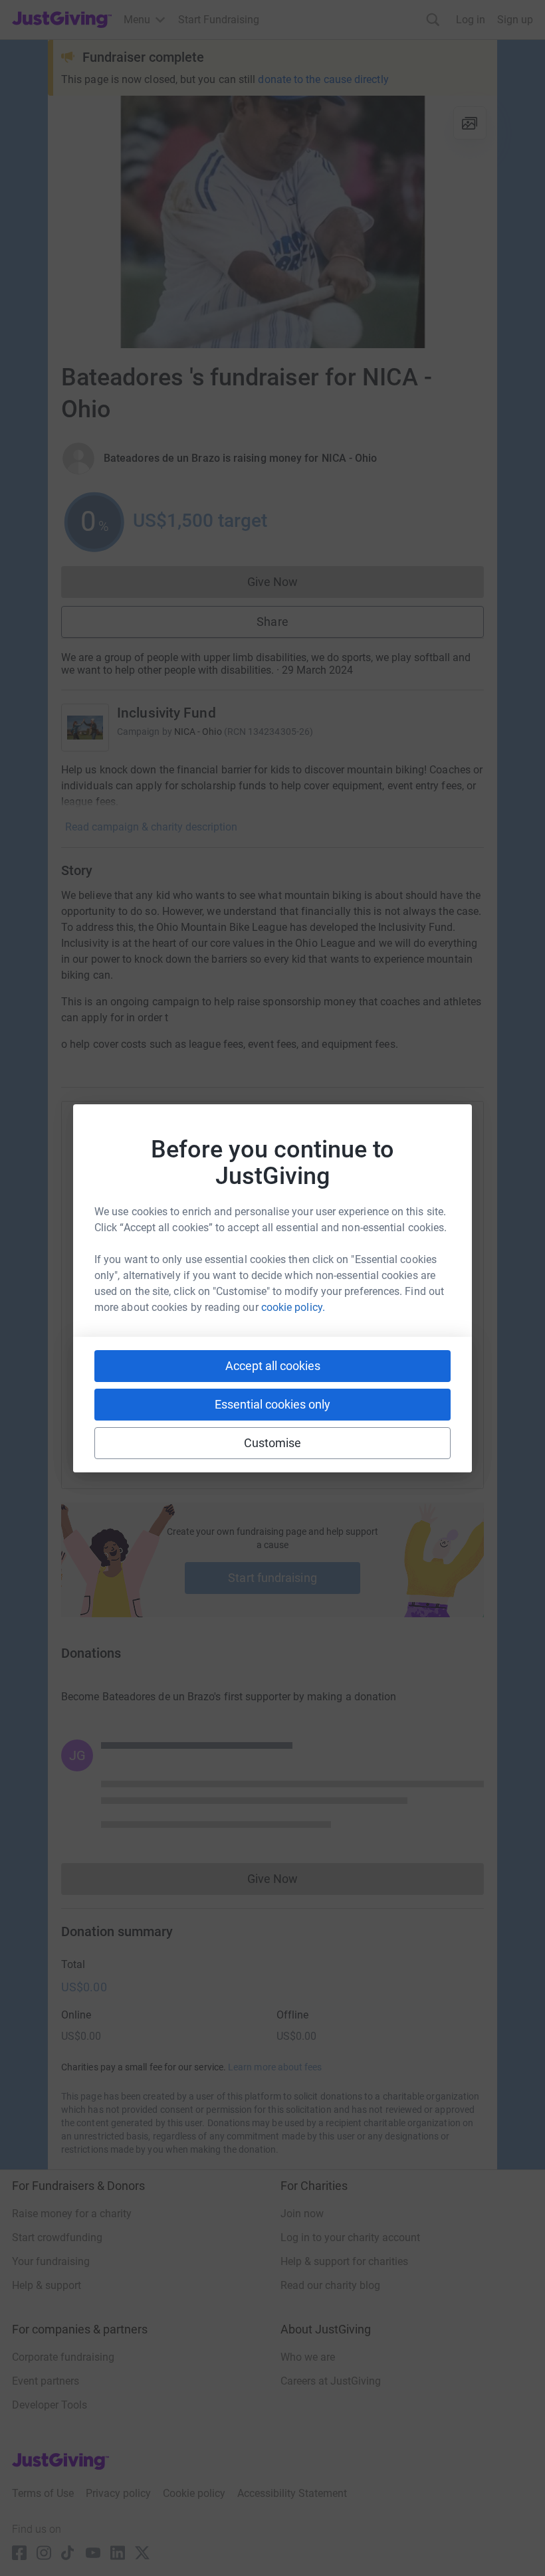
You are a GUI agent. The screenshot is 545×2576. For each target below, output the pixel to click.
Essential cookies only (272, 1404)
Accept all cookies (273, 1366)
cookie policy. (293, 1307)
